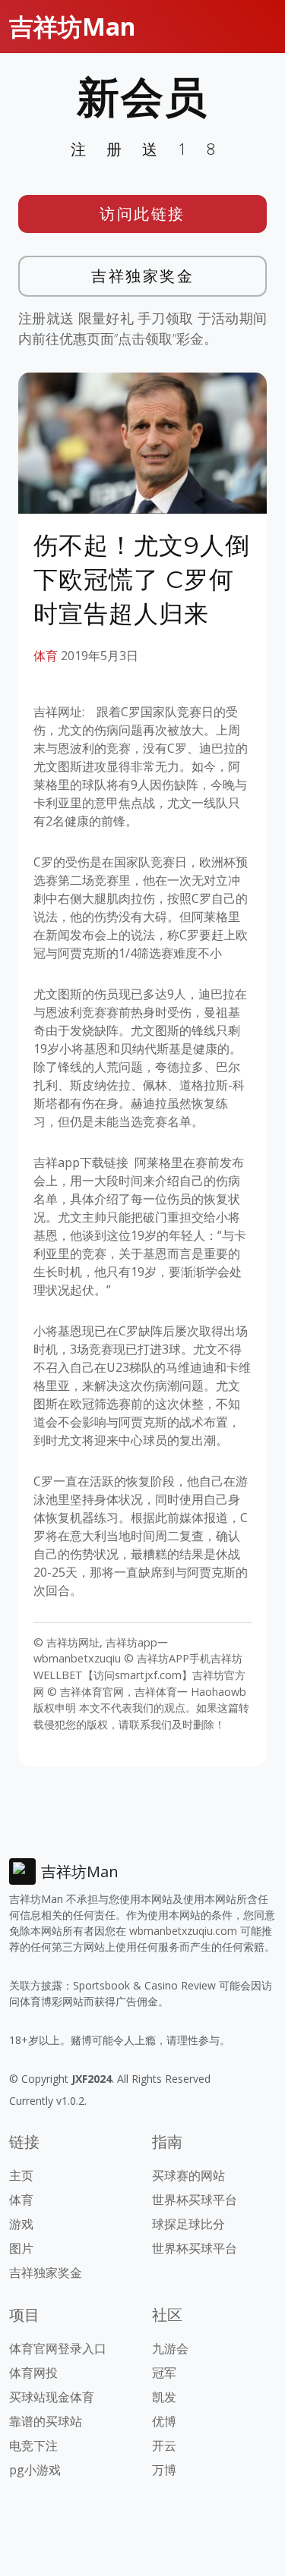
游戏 (21, 2224)
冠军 (164, 2373)
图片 (21, 2248)
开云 (164, 2445)
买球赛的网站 (188, 2175)
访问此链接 (142, 214)
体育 (46, 656)
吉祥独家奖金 (142, 276)
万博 (164, 2470)
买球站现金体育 (52, 2397)
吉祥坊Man (72, 26)
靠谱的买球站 (46, 2421)
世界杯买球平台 (195, 2200)
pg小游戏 (35, 2470)
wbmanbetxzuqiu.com (183, 1931)
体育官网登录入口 (58, 2348)
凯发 (164, 2397)
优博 (164, 2421)
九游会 (170, 2348)
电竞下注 (33, 2445)
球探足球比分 (188, 2224)
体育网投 (33, 2373)
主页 (21, 2175)
